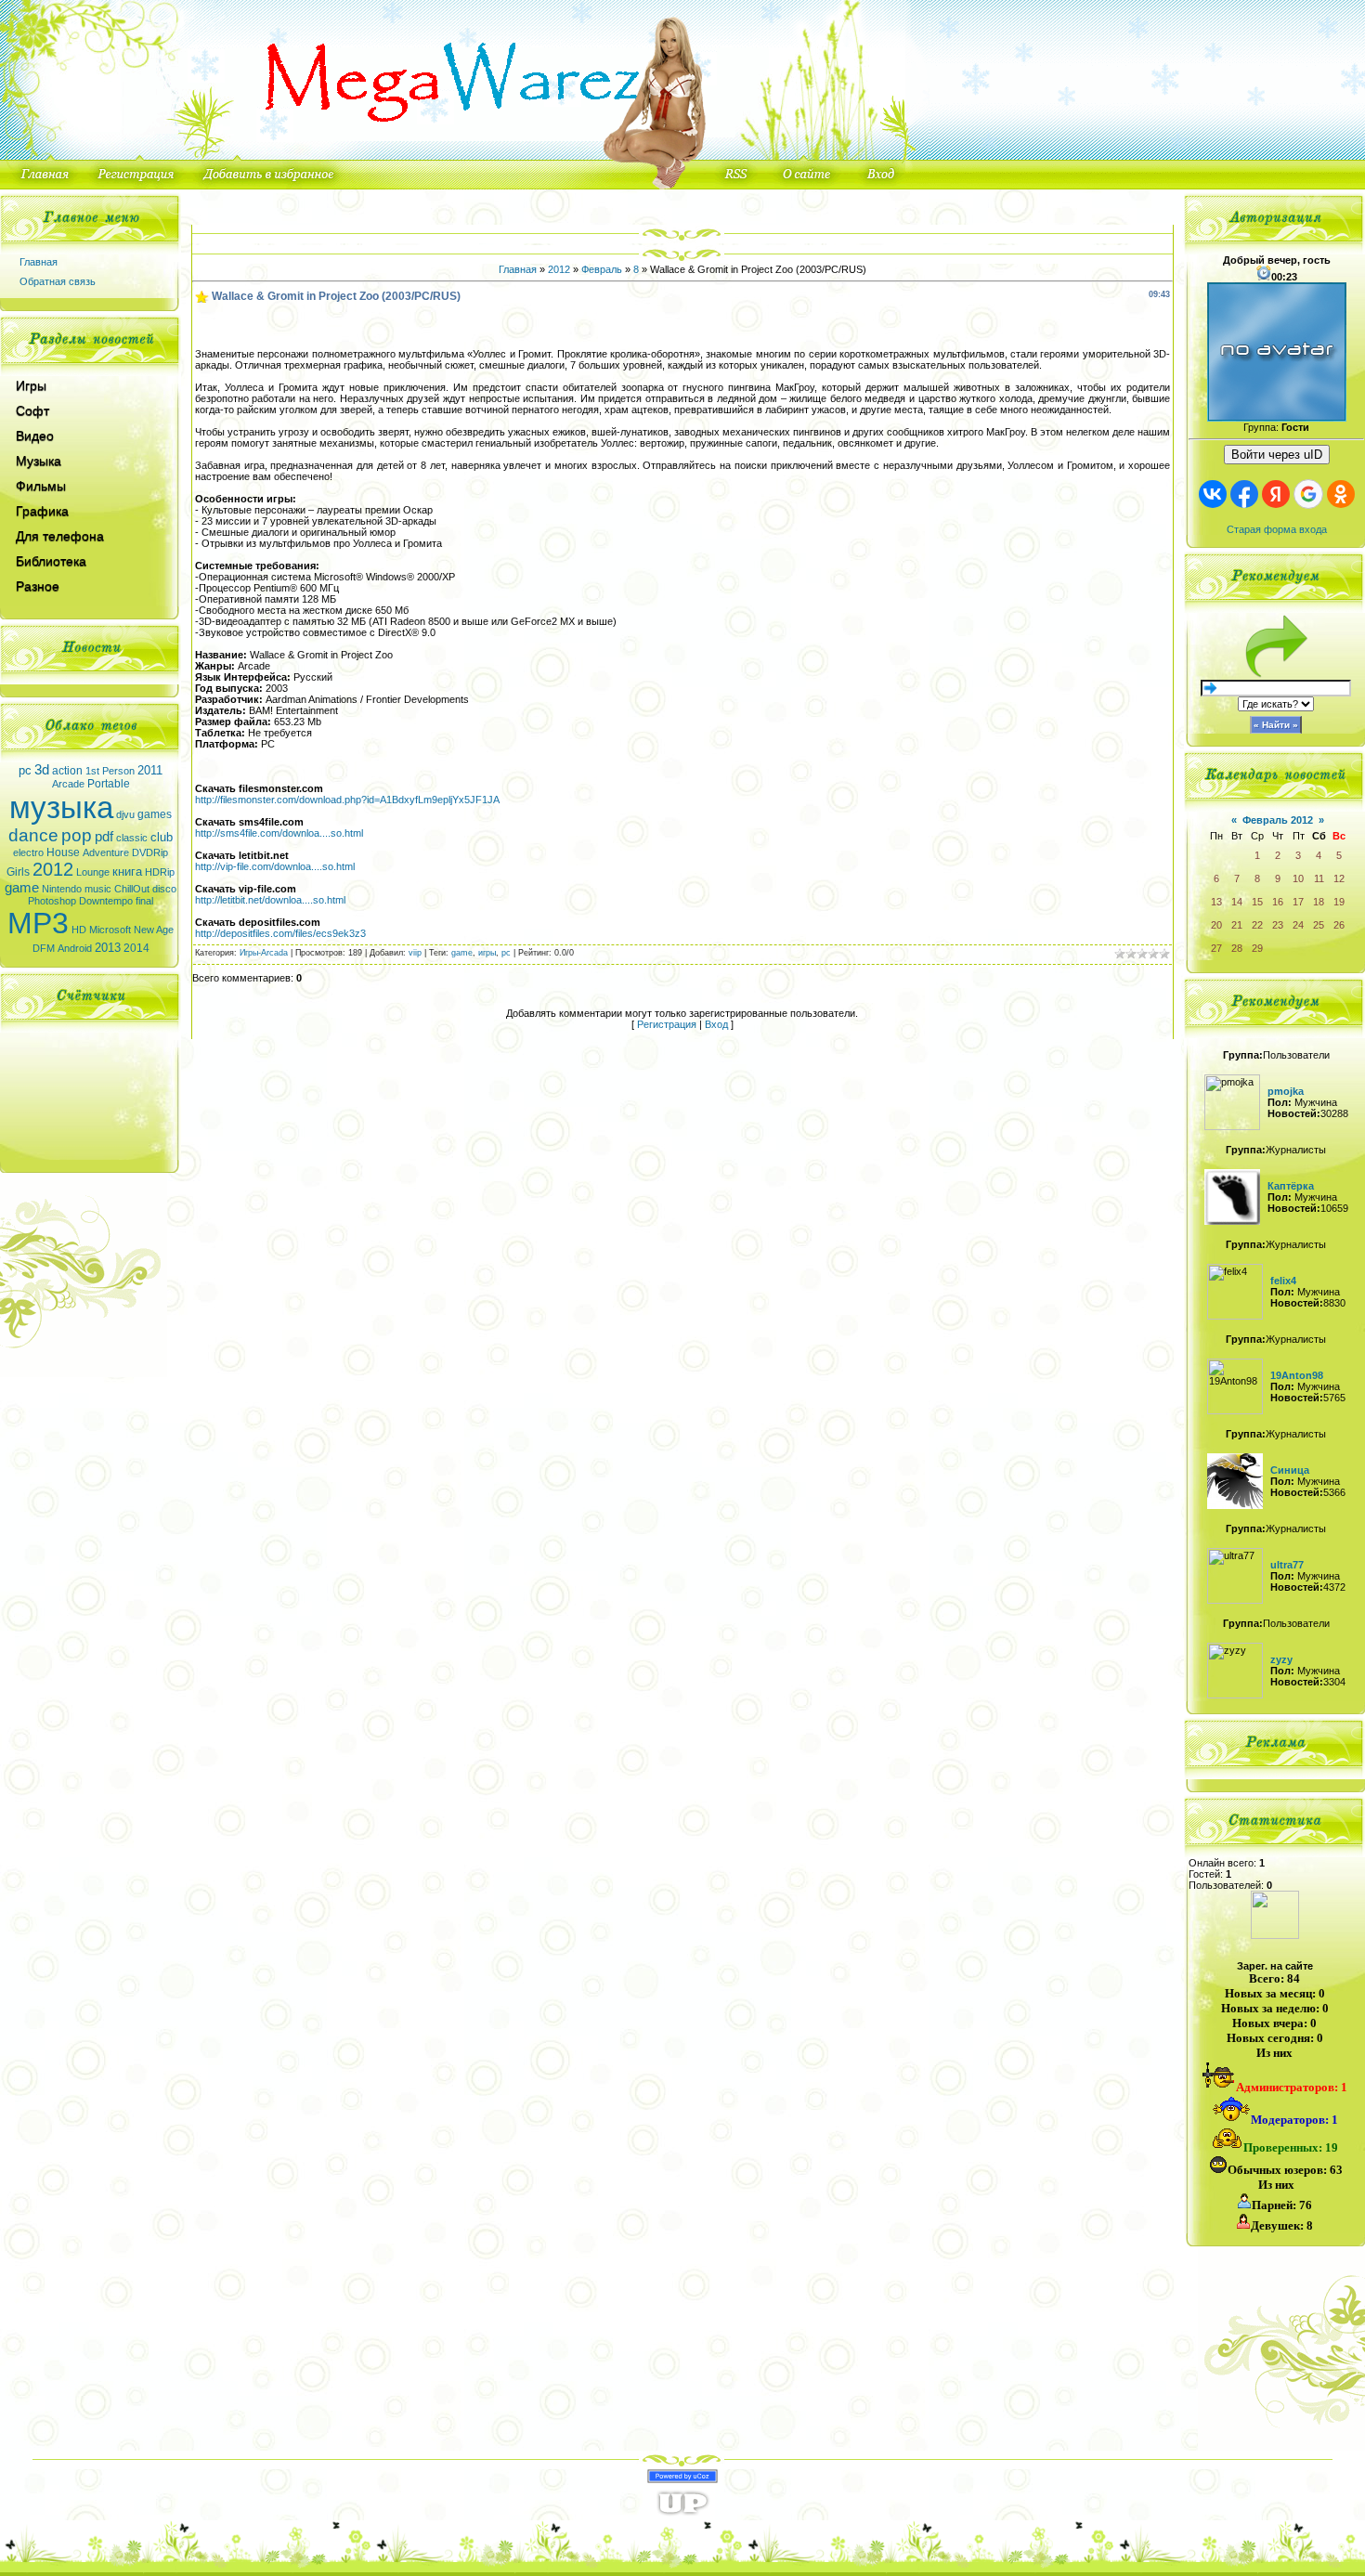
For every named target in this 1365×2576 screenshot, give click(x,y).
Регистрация (667, 1024)
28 (1237, 948)
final (144, 901)
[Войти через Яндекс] (1276, 494)
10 (1298, 878)
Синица (1290, 1470)
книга (127, 872)
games (155, 814)
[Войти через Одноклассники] (1341, 494)
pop (77, 835)
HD (79, 930)
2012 (53, 869)
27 (1216, 948)
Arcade (68, 784)
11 (1319, 878)
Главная (39, 262)
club (162, 837)
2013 (108, 948)
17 (1298, 902)
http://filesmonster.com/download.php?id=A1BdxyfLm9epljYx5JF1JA (347, 800)
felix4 (1283, 1281)
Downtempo (106, 901)
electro (28, 852)
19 (1339, 902)
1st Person (110, 771)
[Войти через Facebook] (1244, 494)
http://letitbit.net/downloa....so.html (270, 900)
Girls (18, 872)
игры (487, 953)
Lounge (93, 872)
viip (415, 953)
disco (164, 889)
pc (25, 770)
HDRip (160, 872)
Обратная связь (58, 281)
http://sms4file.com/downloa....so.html (279, 833)
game (22, 888)
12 (1339, 878)
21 (1237, 925)
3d (42, 770)
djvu (125, 814)
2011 (150, 770)
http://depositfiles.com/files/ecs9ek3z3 (280, 933)
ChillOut (132, 889)
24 (1298, 925)
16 (1278, 902)
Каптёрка (1291, 1186)
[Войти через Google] (1308, 494)
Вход (716, 1024)
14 (1237, 902)
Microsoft (110, 930)
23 (1278, 925)
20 (1216, 925)
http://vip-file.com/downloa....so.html (275, 866)
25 (1319, 925)
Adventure (106, 852)
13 (1216, 902)
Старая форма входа (1277, 529)
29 (1257, 948)
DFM (44, 948)
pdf (104, 837)
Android (75, 948)
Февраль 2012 (1278, 820)
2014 (136, 948)
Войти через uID (1277, 455)
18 (1319, 902)
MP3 (38, 923)
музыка (61, 807)
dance (33, 835)
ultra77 (1287, 1565)
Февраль (602, 269)
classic (132, 838)
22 (1257, 925)
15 (1257, 902)
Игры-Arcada (264, 953)
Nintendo (62, 889)
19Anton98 (1297, 1375)
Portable (109, 784)
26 (1339, 925)
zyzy (1281, 1659)
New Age (154, 930)
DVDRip (150, 852)
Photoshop (52, 901)
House (63, 852)
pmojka (1286, 1091)
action (67, 771)
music (98, 889)
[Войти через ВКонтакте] (1213, 494)
